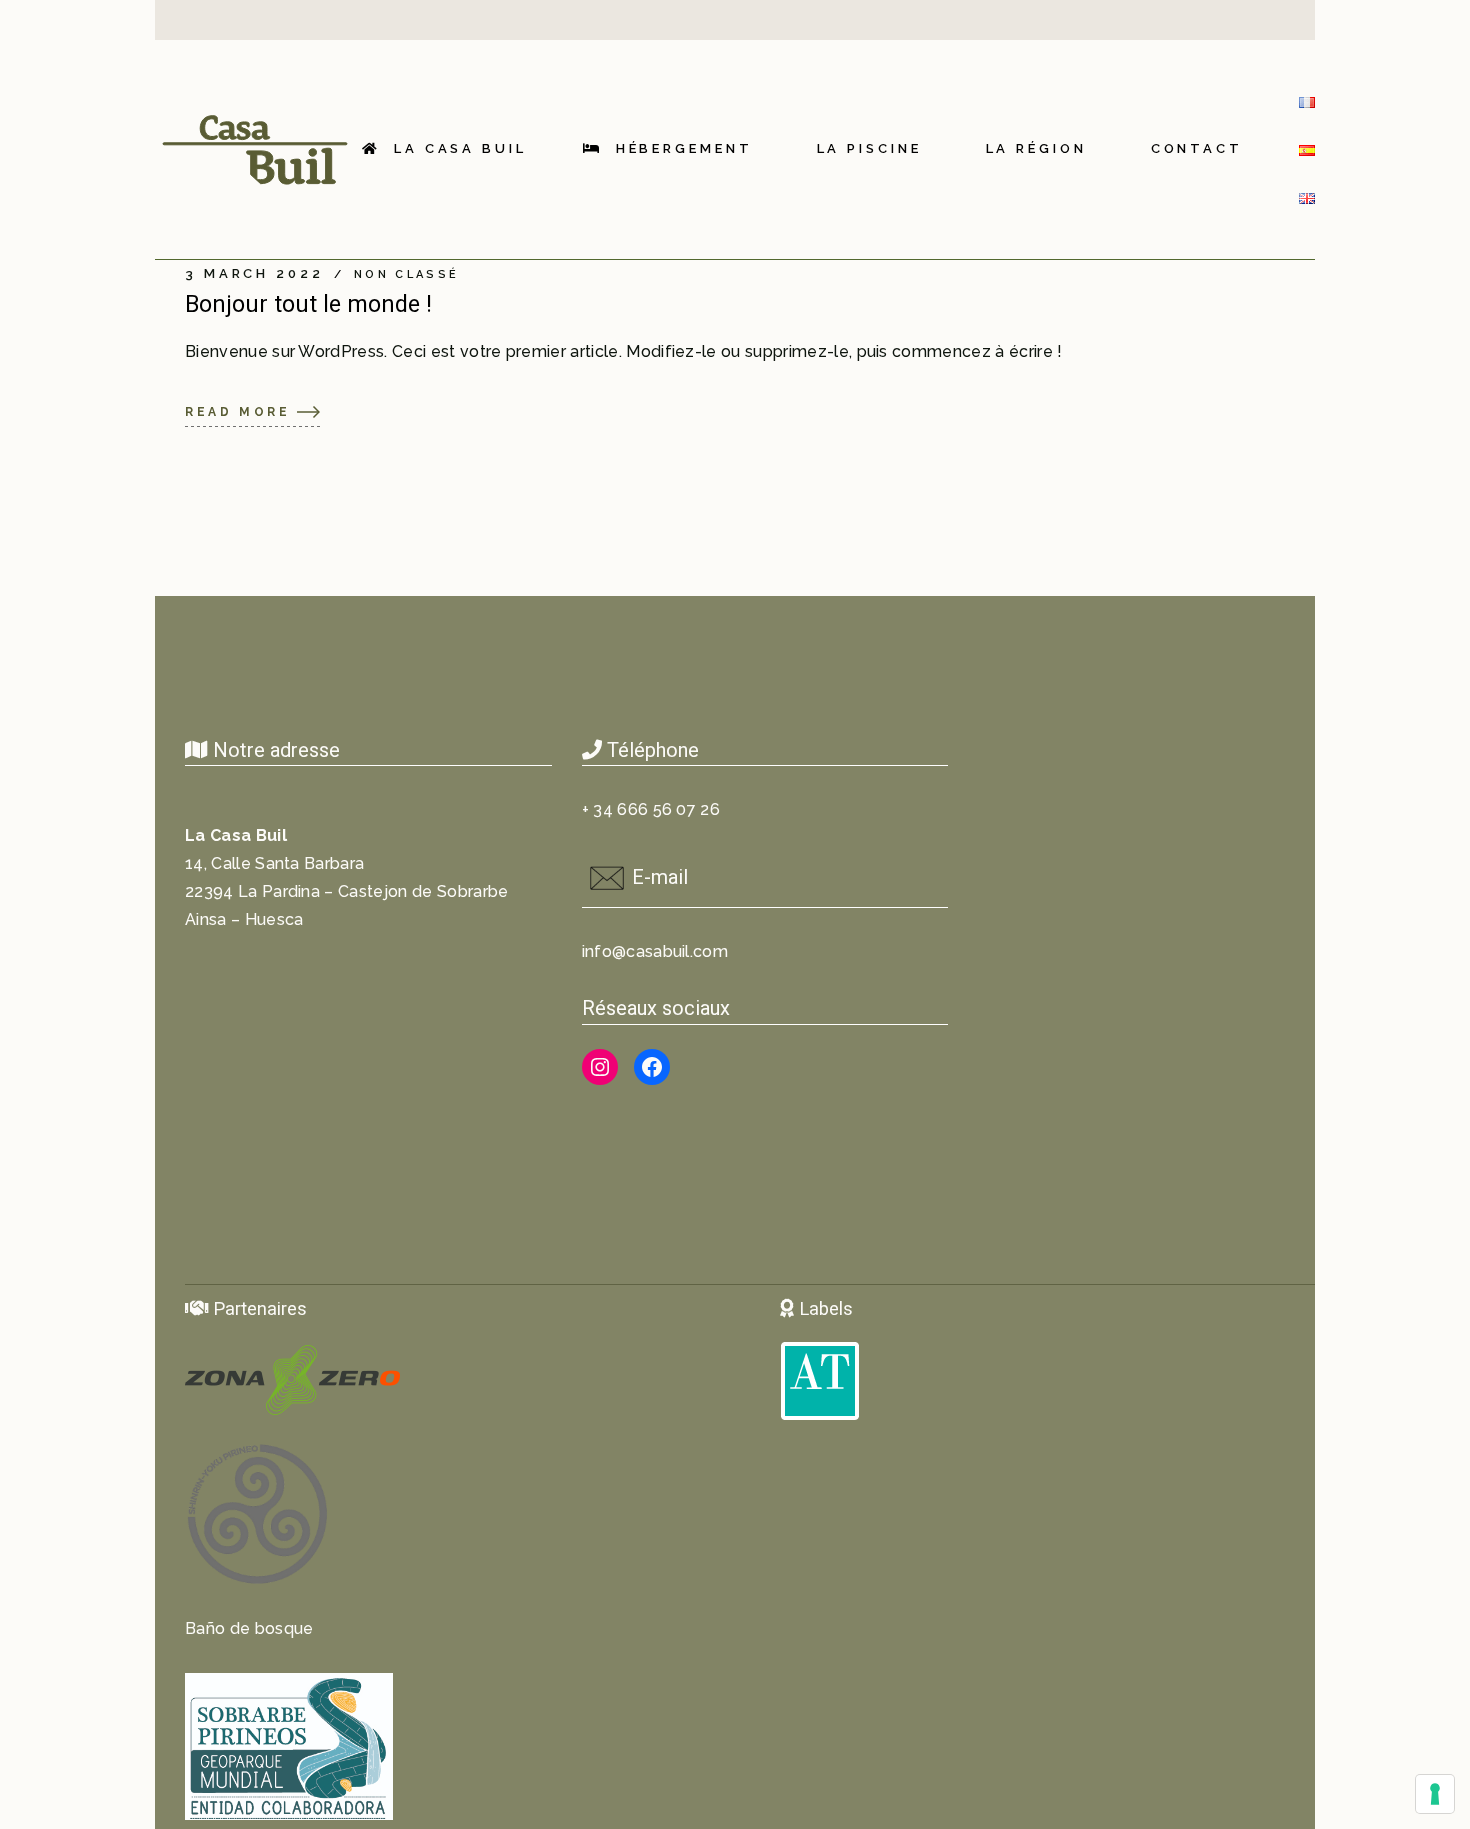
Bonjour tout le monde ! (308, 304)
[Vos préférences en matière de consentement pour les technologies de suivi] (1435, 1794)
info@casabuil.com (655, 951)
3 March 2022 (254, 274)
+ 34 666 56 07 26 (651, 809)
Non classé (406, 275)
